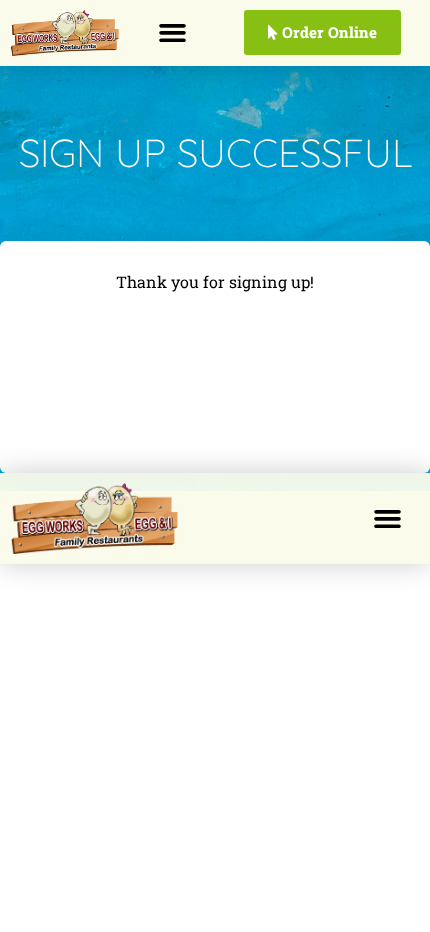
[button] (172, 33)
